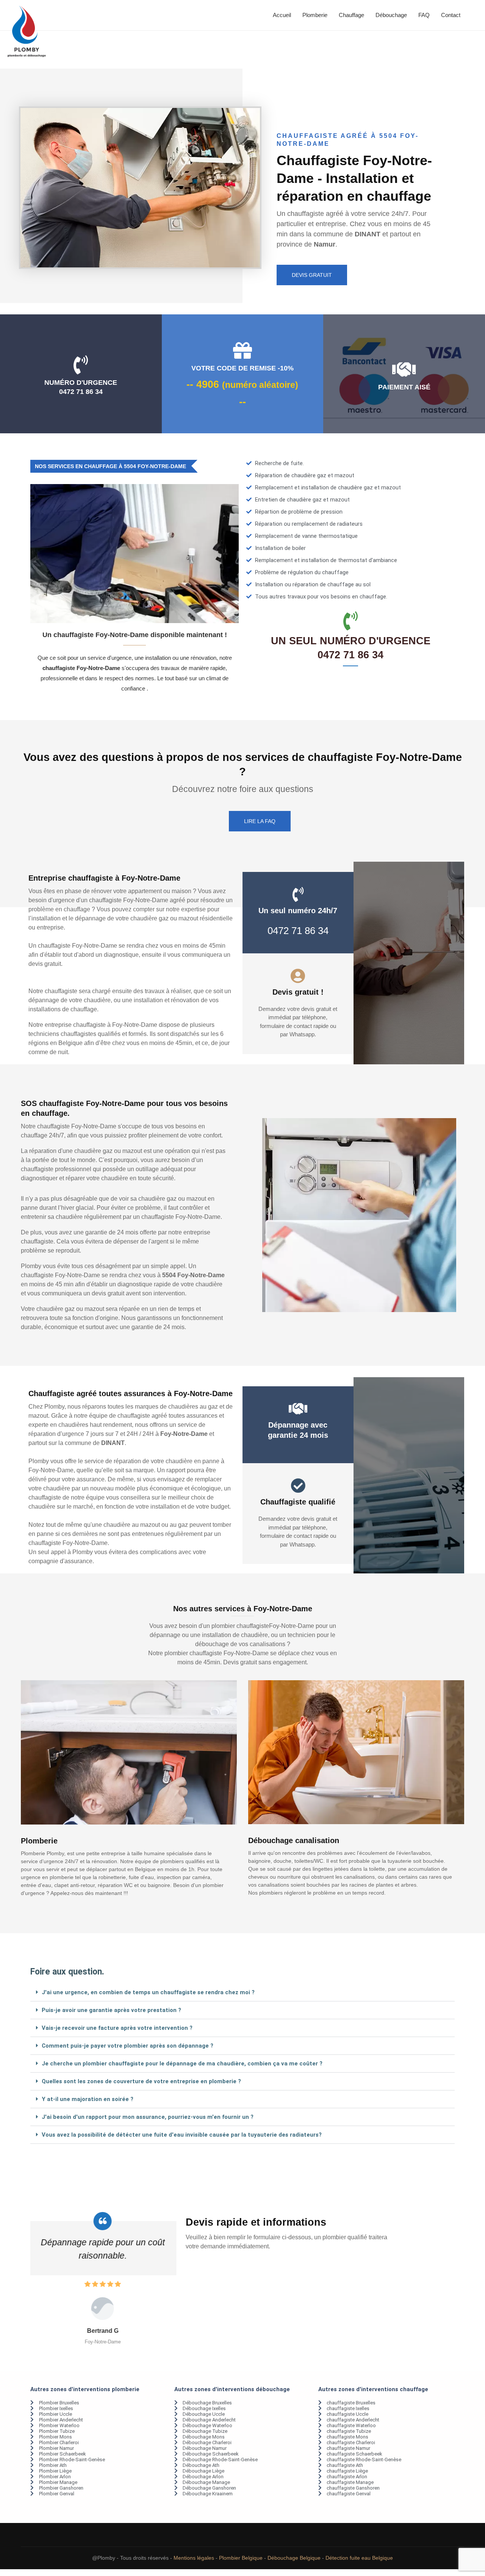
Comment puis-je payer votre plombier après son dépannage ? (128, 2046)
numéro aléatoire (260, 385)
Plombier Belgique (241, 2558)
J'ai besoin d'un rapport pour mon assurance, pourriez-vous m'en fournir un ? (148, 2117)
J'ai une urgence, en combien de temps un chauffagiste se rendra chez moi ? (148, 1992)
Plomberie (315, 15)
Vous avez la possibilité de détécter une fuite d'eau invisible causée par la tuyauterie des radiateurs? (182, 2135)
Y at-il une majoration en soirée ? (88, 2099)
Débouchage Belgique (294, 2558)
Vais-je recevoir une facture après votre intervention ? (117, 2028)
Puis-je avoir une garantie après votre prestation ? (111, 2010)
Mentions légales (194, 2558)
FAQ (424, 15)
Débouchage (391, 15)
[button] (242, 1993)
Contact (451, 15)
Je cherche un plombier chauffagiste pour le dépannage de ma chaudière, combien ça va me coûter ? (182, 2064)
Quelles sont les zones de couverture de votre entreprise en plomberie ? (141, 2081)
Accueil (282, 15)
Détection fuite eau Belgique (359, 2558)
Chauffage (351, 15)
